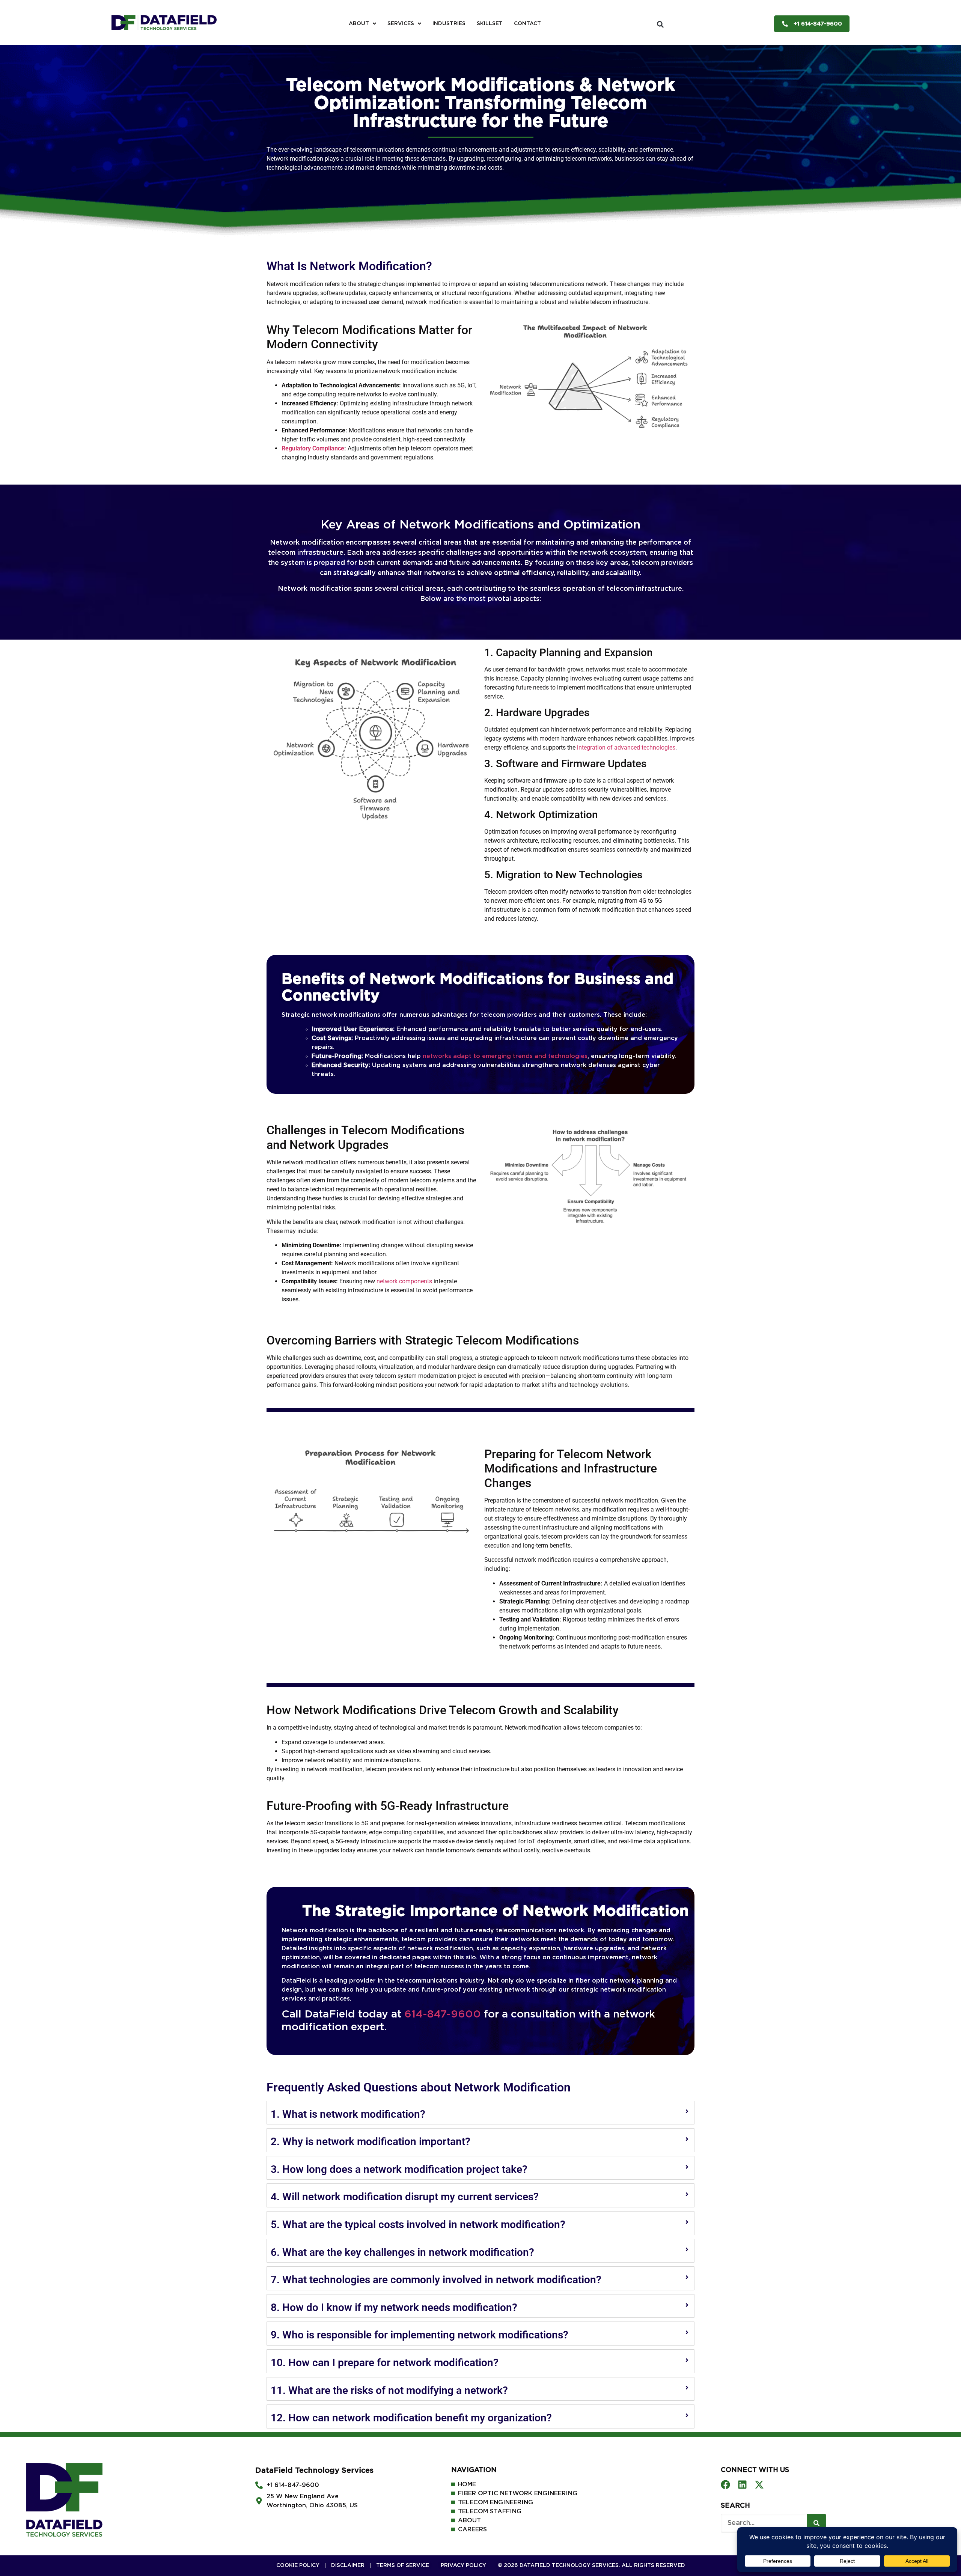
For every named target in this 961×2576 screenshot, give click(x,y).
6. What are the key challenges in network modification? (402, 2252)
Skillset (490, 24)
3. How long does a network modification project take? (399, 2169)
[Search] (816, 2523)
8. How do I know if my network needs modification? (394, 2307)
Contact (527, 24)
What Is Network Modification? (349, 266)
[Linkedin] (742, 2485)
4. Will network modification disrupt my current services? (405, 2197)
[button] (660, 24)
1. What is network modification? (348, 2114)
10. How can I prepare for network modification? (385, 2363)
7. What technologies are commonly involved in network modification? (436, 2280)
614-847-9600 (443, 2014)
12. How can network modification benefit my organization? (411, 2418)
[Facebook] (725, 2485)
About (359, 24)
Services (401, 24)
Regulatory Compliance (313, 448)
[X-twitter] (759, 2485)
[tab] (480, 2113)
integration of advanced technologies (626, 748)
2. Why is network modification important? (371, 2142)
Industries (449, 24)
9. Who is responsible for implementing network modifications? (419, 2335)
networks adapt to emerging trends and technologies (505, 1056)
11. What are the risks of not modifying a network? (389, 2390)
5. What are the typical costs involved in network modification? (418, 2224)
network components (404, 1281)
